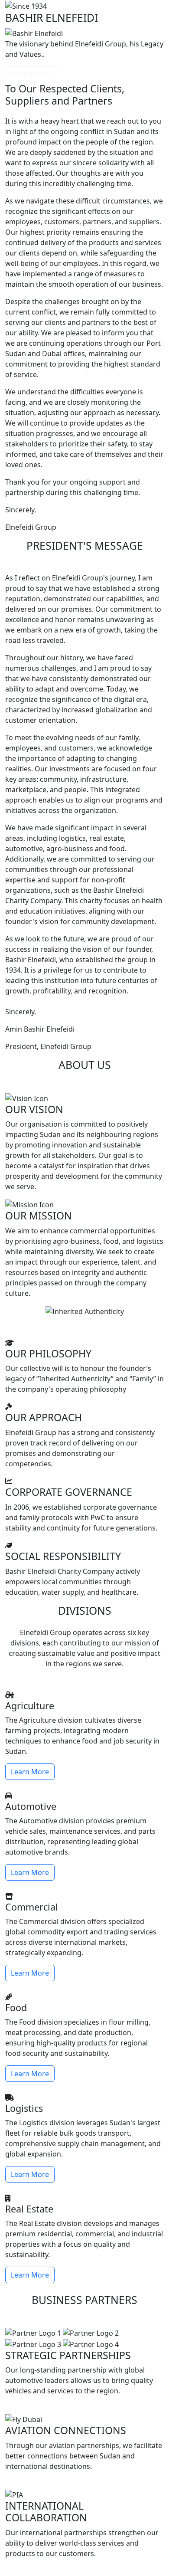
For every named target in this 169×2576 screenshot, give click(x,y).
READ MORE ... (34, 75)
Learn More (30, 1772)
